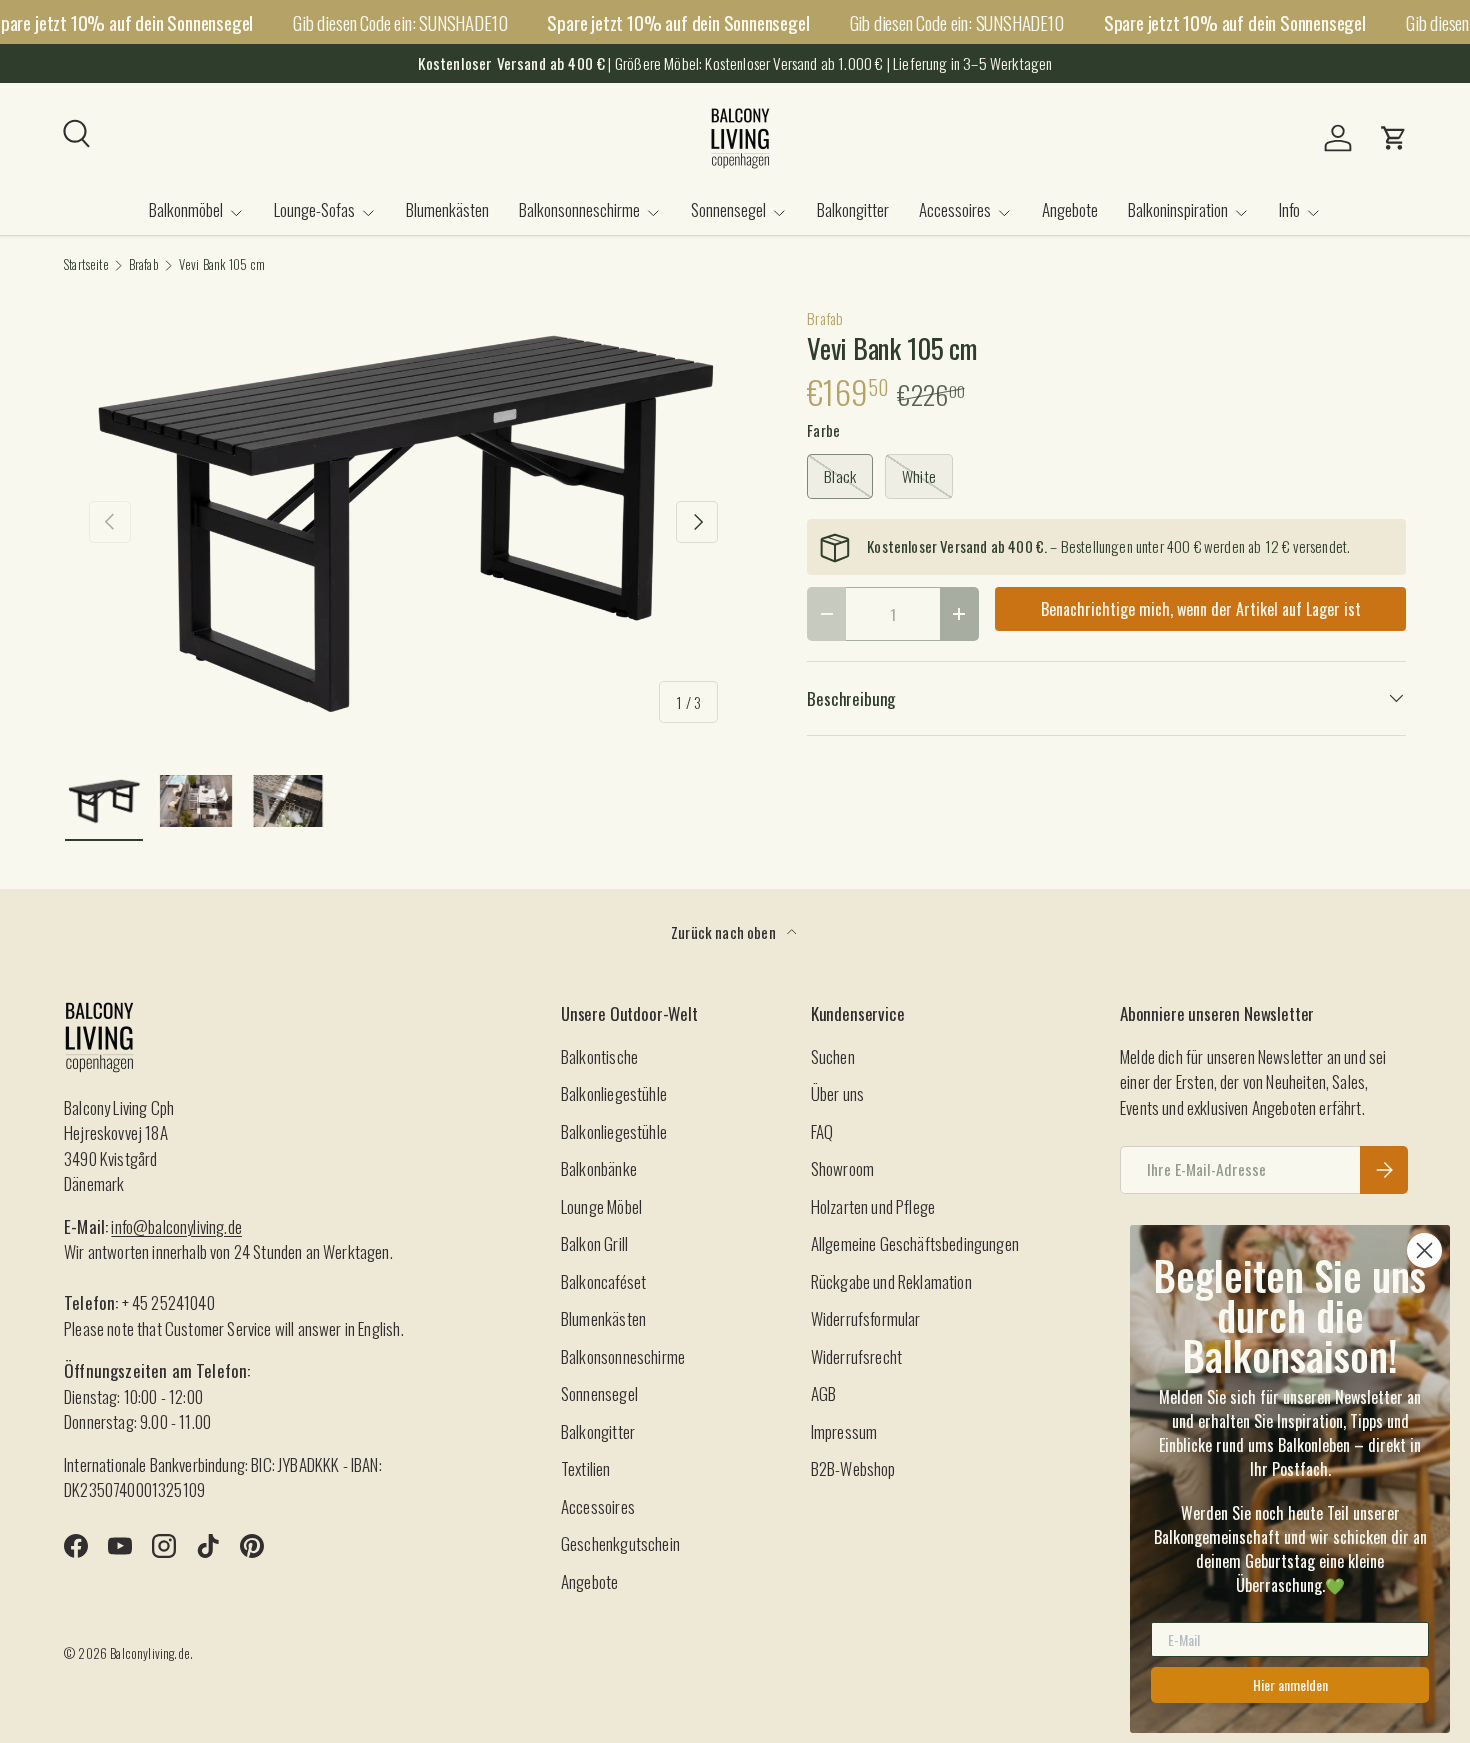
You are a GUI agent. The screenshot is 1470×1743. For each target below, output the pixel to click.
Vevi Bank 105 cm (222, 265)
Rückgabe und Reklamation (891, 1281)
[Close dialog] (1424, 1250)
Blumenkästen (447, 209)
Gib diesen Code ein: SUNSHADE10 (400, 22)
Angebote (1070, 209)
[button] (1394, 138)
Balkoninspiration (1178, 209)
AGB (824, 1393)
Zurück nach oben (725, 932)
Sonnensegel (728, 209)
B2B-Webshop (853, 1468)
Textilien (586, 1468)
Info (1289, 209)
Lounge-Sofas (314, 209)
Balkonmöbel (186, 209)
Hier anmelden (1290, 1684)
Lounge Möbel (601, 1206)
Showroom (842, 1168)
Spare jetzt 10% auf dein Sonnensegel (678, 22)
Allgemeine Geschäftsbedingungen (915, 1243)
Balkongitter (853, 209)
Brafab (144, 265)
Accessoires (955, 209)
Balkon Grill (594, 1243)
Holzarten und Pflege (873, 1206)
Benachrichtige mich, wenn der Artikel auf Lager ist (1201, 609)
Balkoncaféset (603, 1281)
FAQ (822, 1131)
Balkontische (599, 1056)
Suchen (833, 1056)
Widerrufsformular (866, 1318)
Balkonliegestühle (614, 1093)
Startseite (86, 265)
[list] (403, 522)
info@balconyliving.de (176, 1226)
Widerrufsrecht (856, 1356)
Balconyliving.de (150, 1653)
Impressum (844, 1431)
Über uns (837, 1093)
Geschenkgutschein (620, 1543)
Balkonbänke (599, 1168)
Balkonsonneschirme (579, 209)
